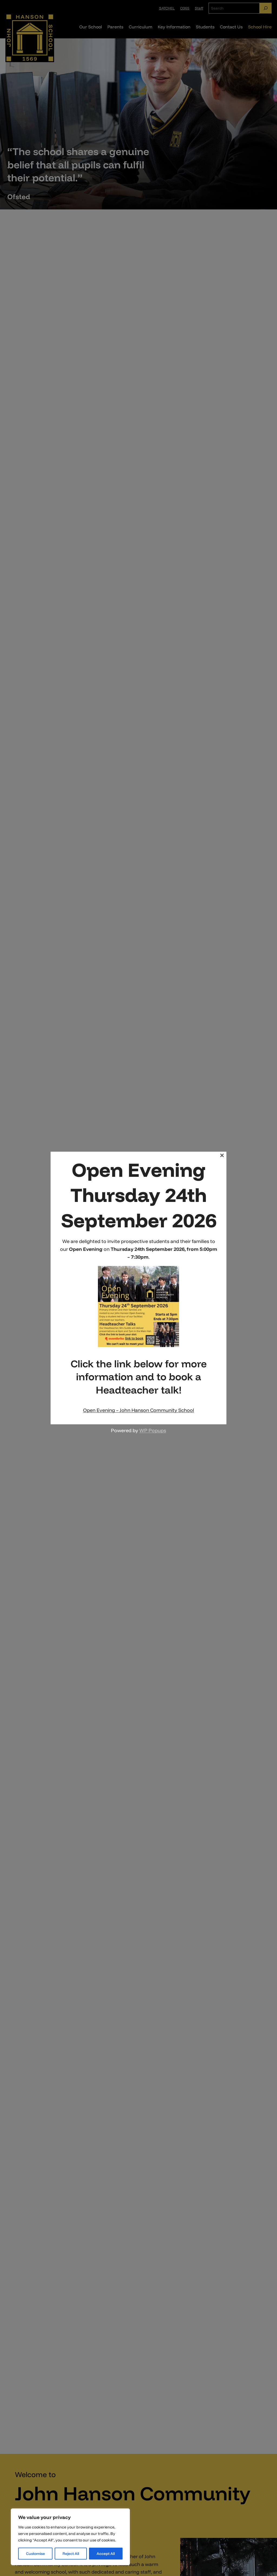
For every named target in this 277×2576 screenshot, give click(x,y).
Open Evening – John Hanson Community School (138, 1410)
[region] (70, 2537)
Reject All (71, 2554)
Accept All (106, 2554)
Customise (35, 2554)
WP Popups (153, 1430)
